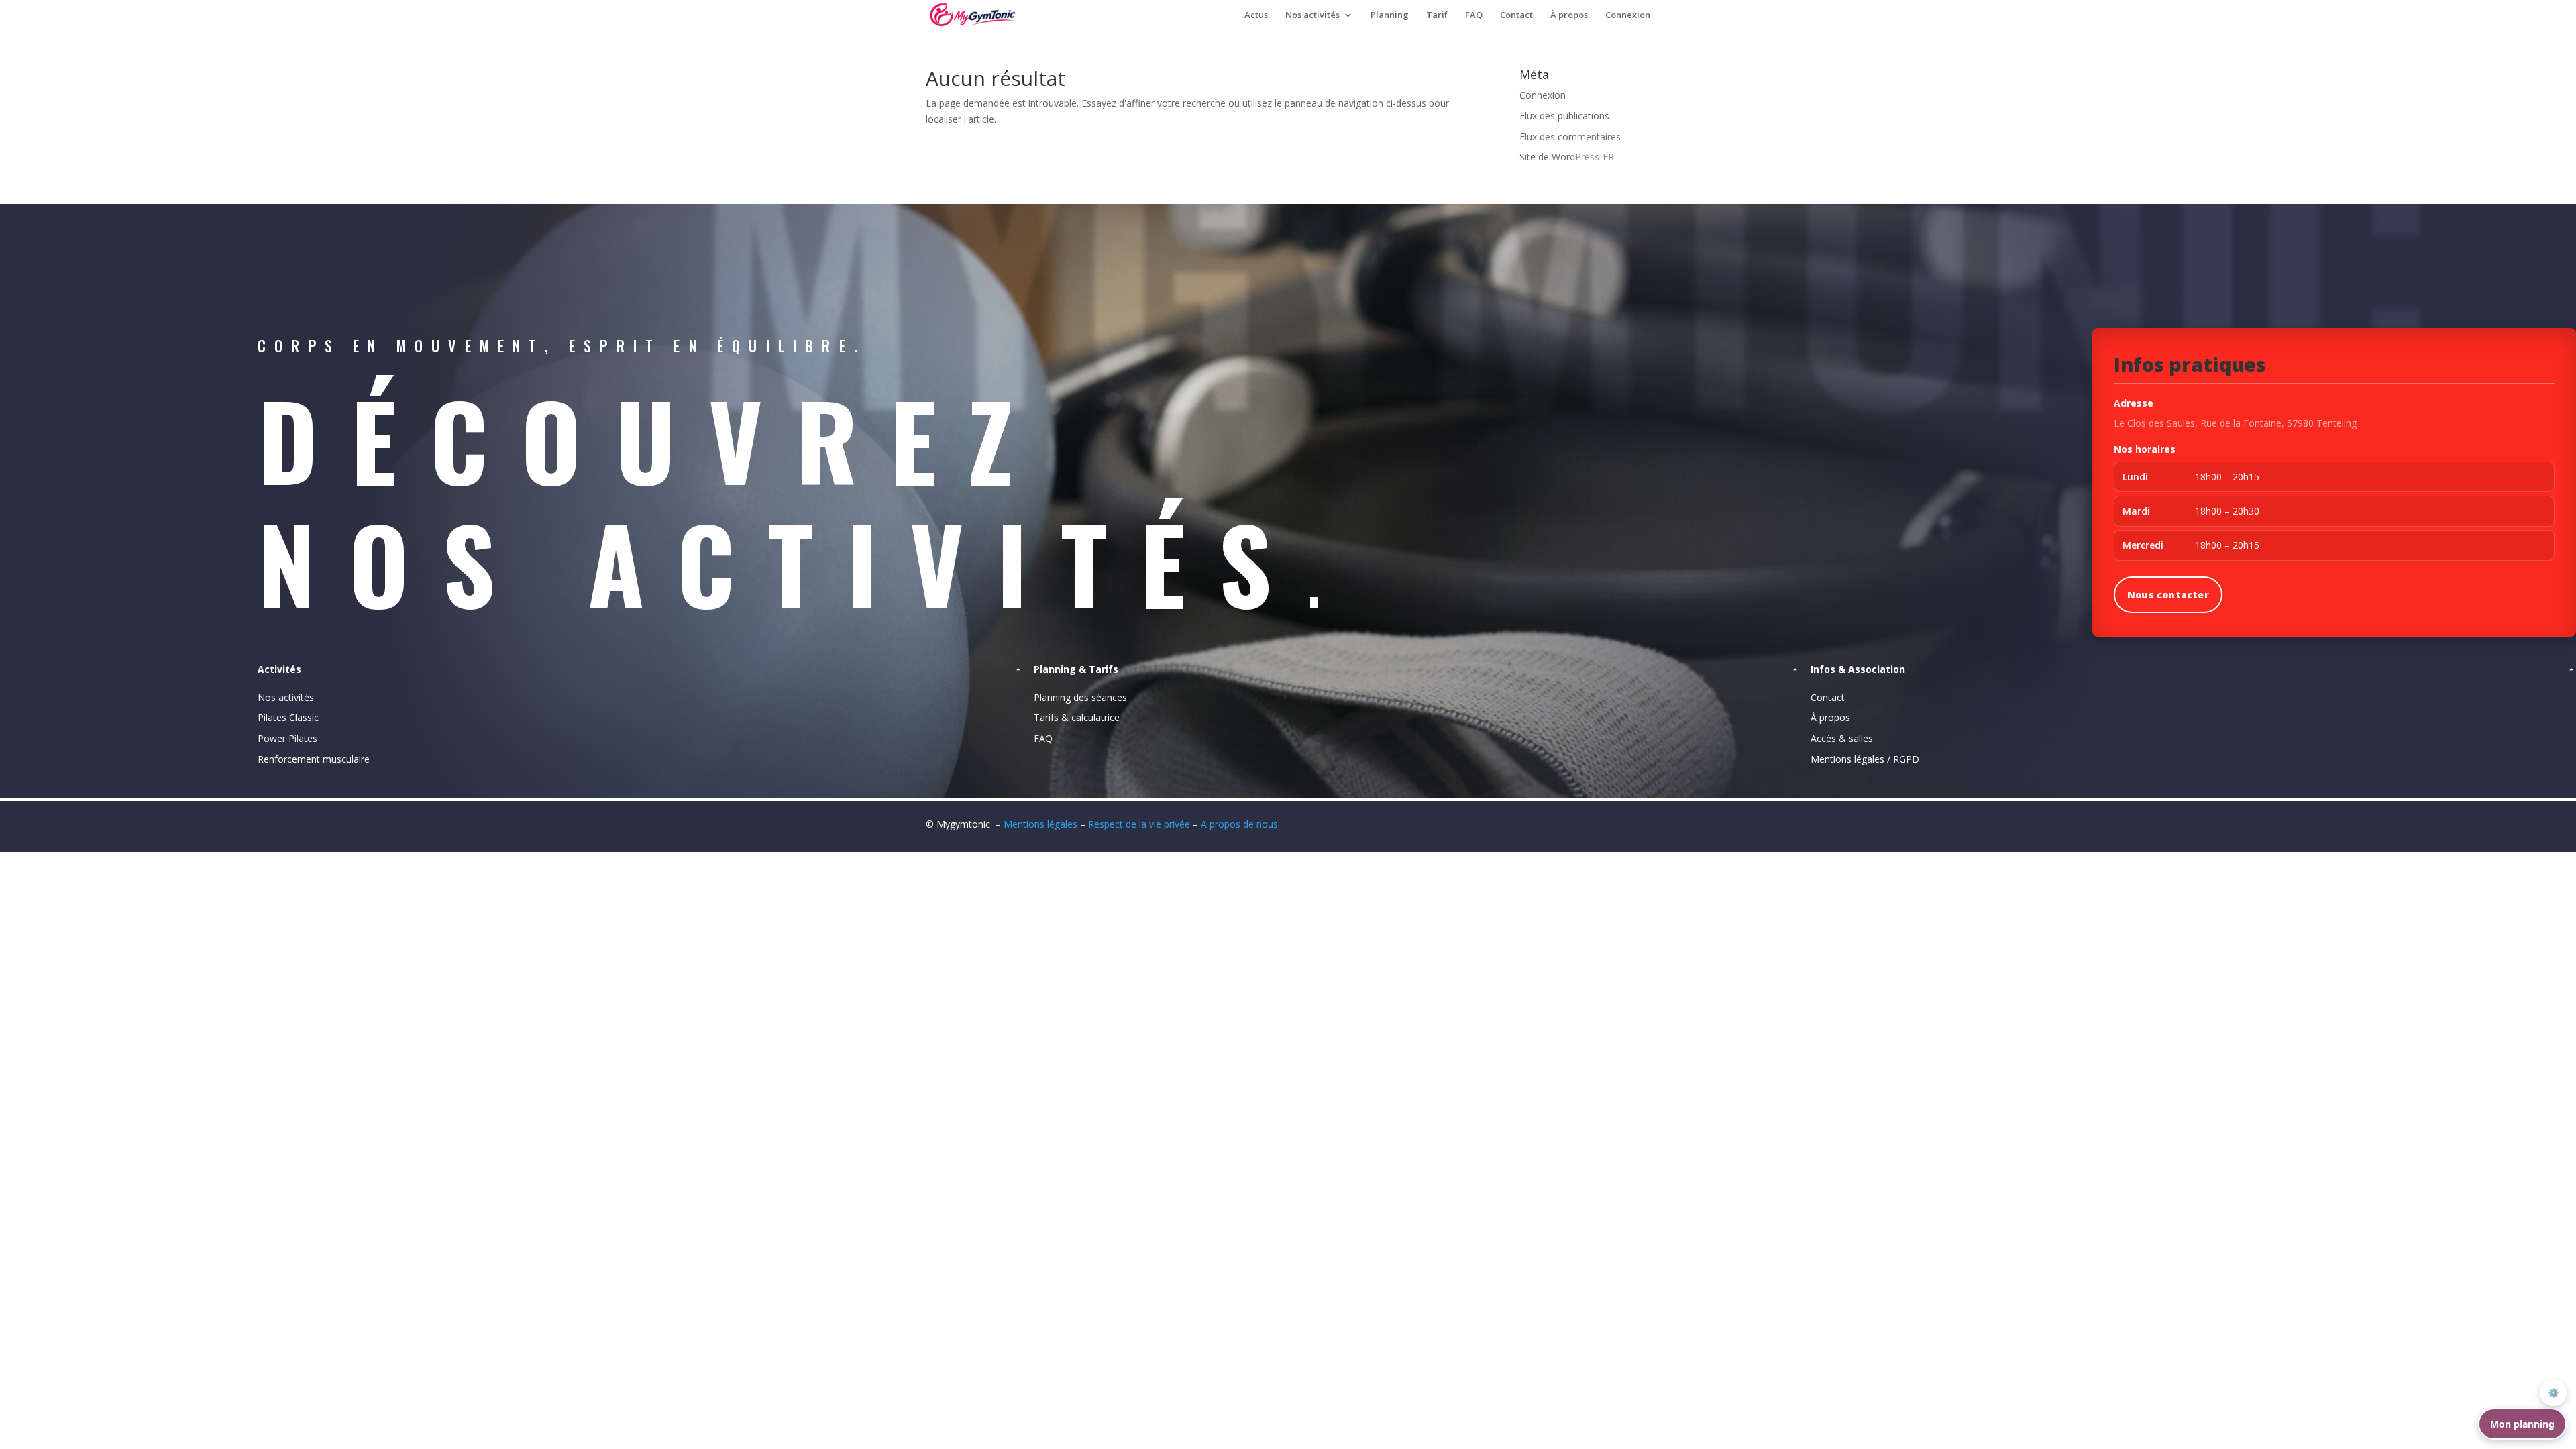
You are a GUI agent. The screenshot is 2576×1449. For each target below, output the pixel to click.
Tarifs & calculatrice (1077, 717)
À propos (1569, 15)
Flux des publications (1564, 116)
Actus (1256, 15)
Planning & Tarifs (1076, 669)
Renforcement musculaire (314, 759)
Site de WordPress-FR (1567, 157)
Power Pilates (287, 738)
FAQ (1474, 15)
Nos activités (1312, 15)
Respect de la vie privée (1140, 824)
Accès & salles (1842, 738)
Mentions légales (1040, 824)
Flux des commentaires (1570, 137)
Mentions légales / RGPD (1865, 759)
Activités (279, 669)
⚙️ (2554, 1393)
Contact (1516, 15)
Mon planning (2522, 1424)
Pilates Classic (288, 717)
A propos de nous (1239, 824)
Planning (1390, 15)
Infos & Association (1858, 669)
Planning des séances (1080, 697)
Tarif (1437, 15)
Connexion (1628, 15)
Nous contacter (2168, 595)
